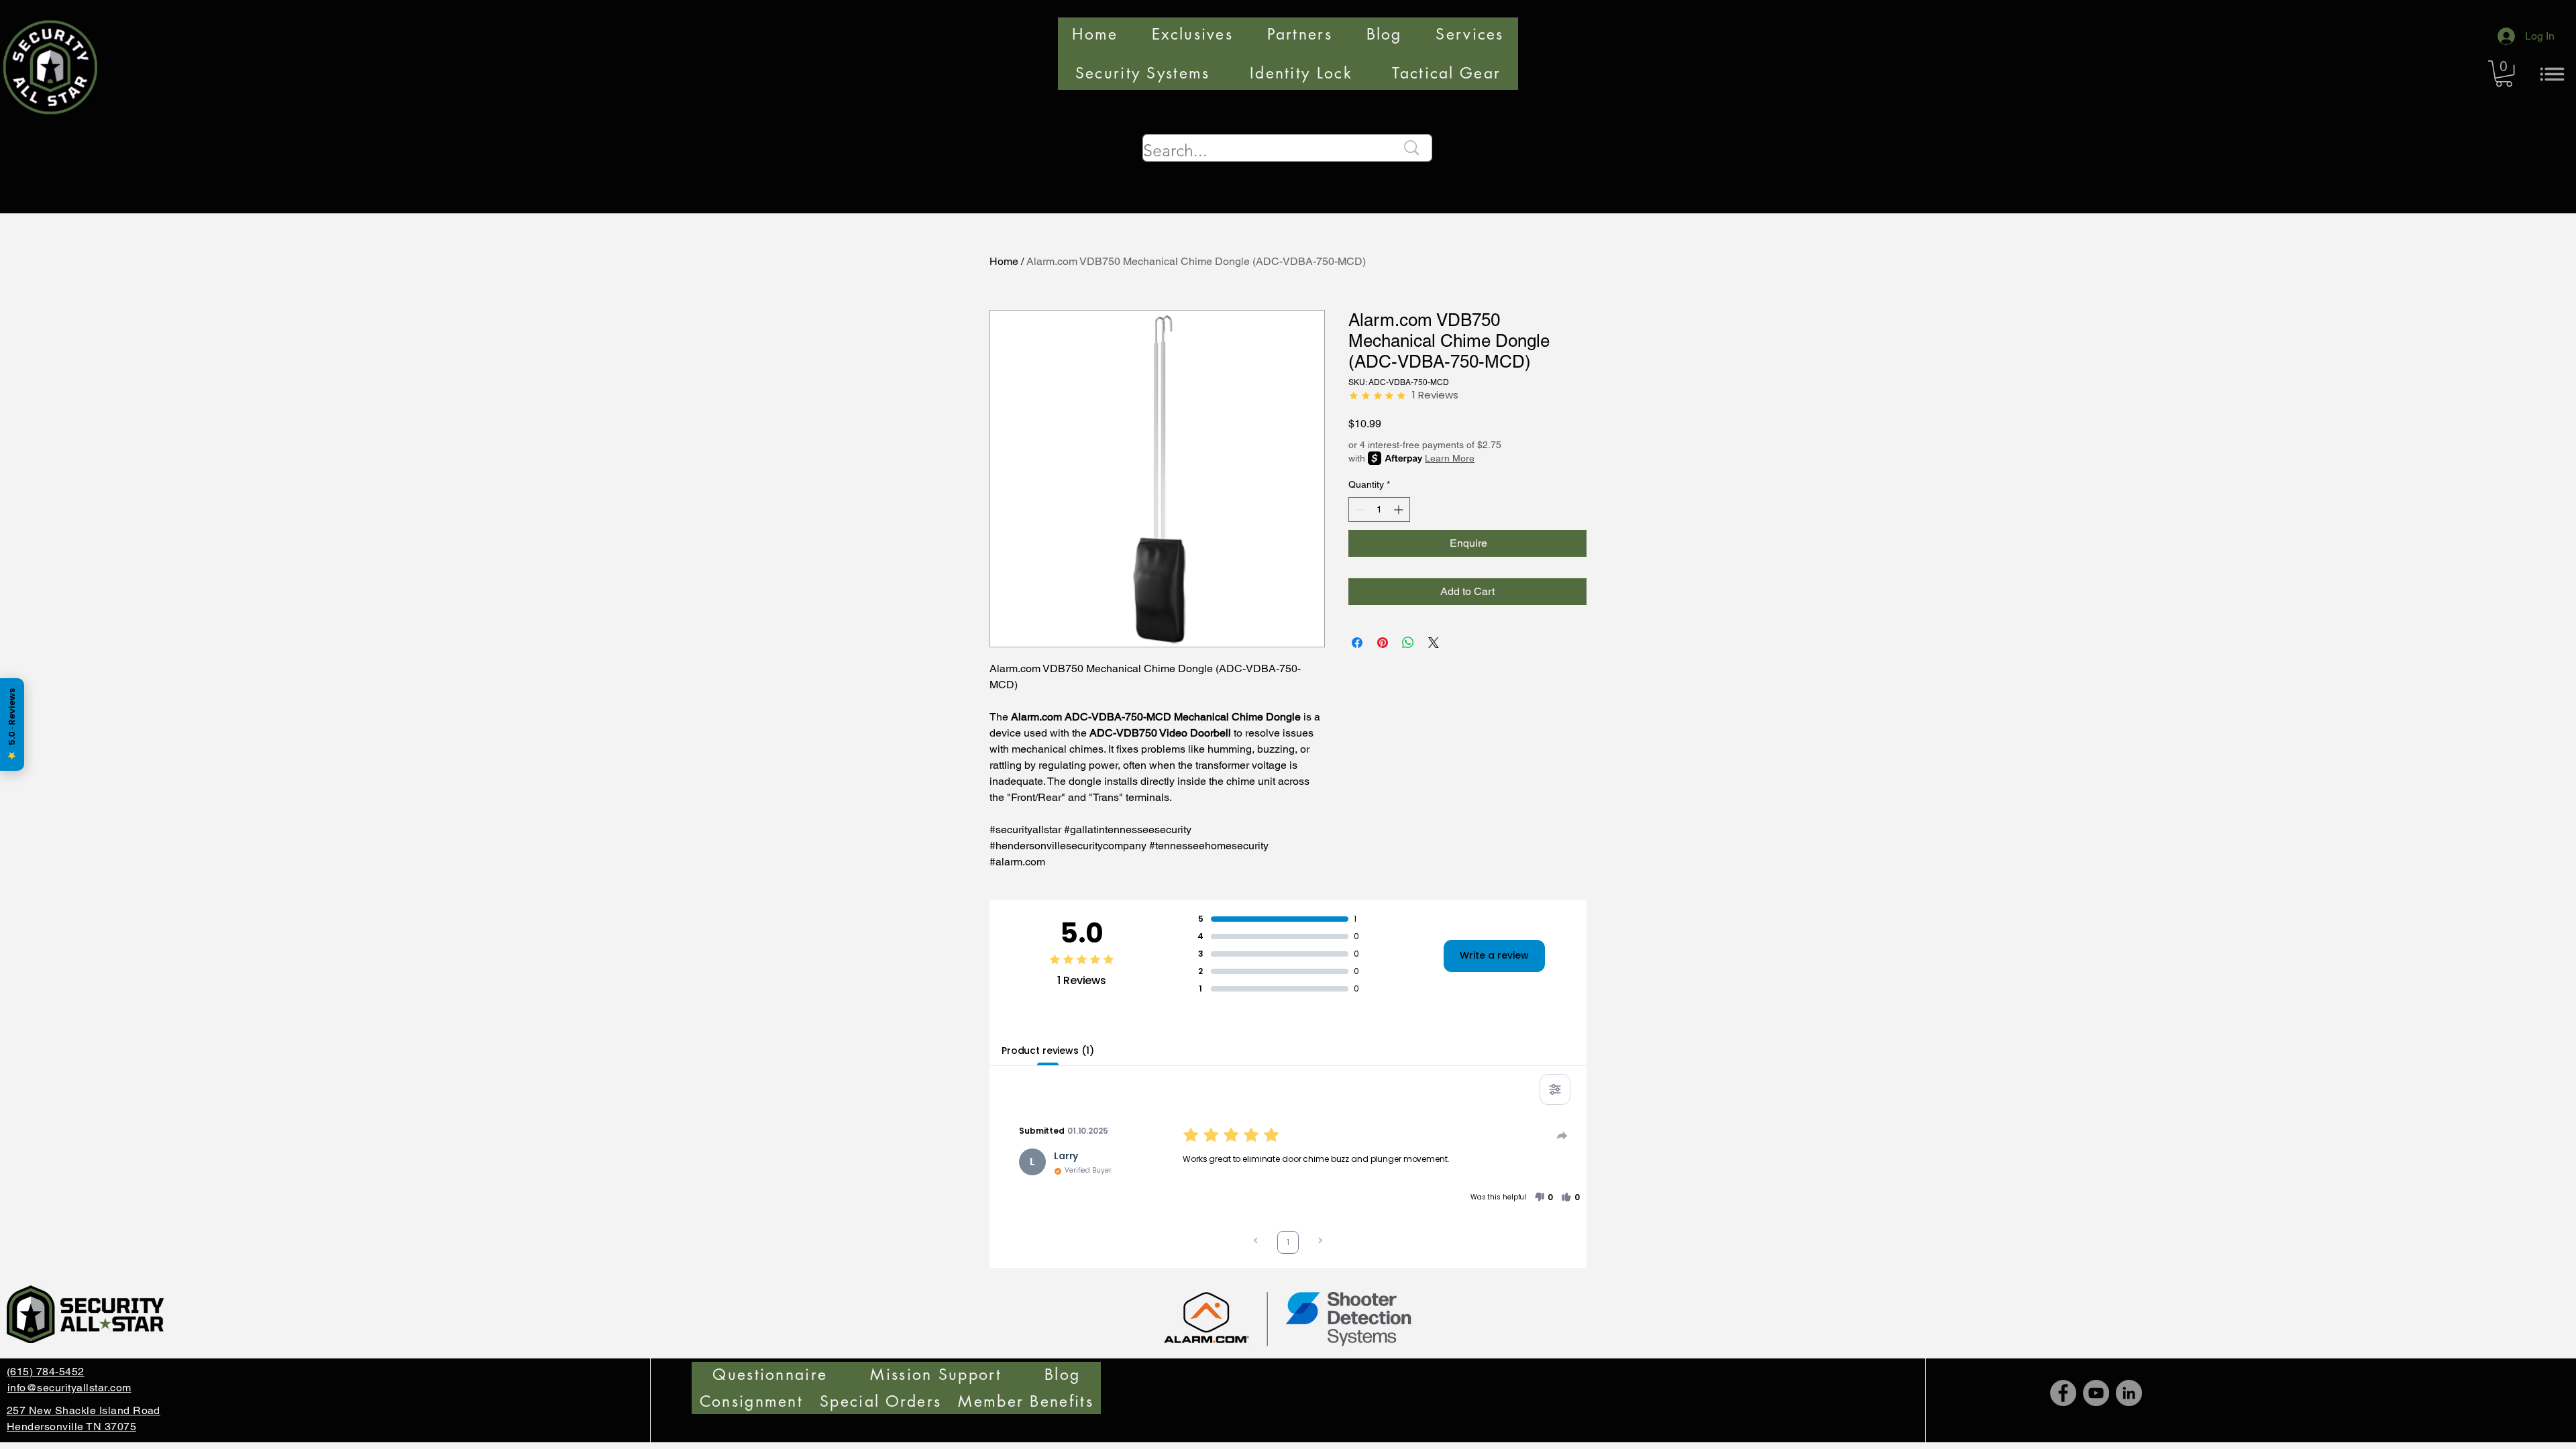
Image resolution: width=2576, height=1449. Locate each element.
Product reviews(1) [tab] (1048, 1051)
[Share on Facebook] (1357, 643)
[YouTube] (2096, 1393)
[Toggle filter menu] (1555, 1089)
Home (1004, 261)
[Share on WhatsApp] (1408, 643)
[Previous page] (1256, 1242)
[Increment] (1400, 509)
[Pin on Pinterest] (1383, 643)
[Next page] (1320, 1242)
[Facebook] (2063, 1393)
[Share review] (1562, 1136)
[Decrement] (1359, 509)
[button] (2504, 73)
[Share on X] (1434, 643)
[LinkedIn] (2129, 1393)
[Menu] (2552, 74)
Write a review (1494, 955)
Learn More (1450, 458)
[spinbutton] (1379, 509)
